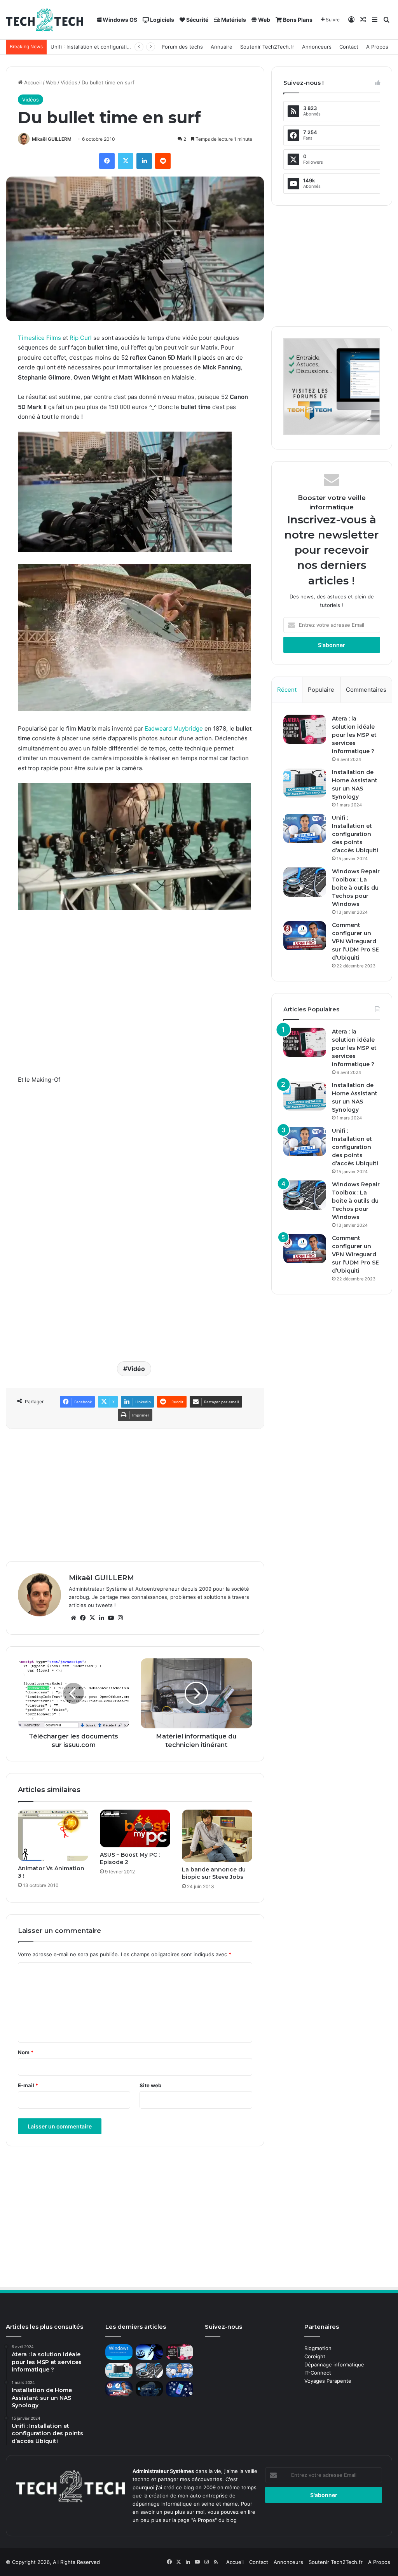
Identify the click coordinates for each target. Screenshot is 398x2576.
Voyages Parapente (328, 2381)
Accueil (32, 82)
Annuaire (222, 47)
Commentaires (366, 690)
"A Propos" (203, 2520)
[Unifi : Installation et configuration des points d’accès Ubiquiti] (305, 828)
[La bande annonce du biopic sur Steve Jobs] (217, 1836)
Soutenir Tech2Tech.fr (267, 47)
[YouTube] (111, 1618)
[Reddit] (163, 161)
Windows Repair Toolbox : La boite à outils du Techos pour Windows (356, 888)
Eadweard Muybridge (174, 728)
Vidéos (69, 82)
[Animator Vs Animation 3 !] (53, 1835)
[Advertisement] (135, 1149)
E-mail (28, 2085)
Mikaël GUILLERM (52, 139)
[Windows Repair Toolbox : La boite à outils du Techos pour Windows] (305, 882)
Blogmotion (318, 2348)
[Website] (73, 1618)
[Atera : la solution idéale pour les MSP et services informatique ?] (305, 729)
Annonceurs (317, 47)
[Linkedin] (144, 161)
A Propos (377, 47)
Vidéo (136, 1369)
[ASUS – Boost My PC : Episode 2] (135, 1828)
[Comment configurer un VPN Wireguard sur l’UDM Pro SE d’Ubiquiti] (305, 936)
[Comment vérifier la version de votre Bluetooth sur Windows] (180, 2389)
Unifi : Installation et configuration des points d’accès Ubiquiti (355, 834)
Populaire (321, 690)
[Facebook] (107, 161)
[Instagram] (120, 1618)
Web (264, 20)
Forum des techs (182, 47)
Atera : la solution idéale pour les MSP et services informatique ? (354, 735)
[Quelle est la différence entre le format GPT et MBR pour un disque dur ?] (149, 2352)
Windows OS (119, 20)
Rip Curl (81, 338)
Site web (150, 2085)
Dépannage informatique (334, 2364)
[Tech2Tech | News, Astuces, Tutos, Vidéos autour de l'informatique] (45, 20)
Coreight (315, 2356)
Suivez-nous (223, 2327)
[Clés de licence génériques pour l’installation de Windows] (119, 2352)
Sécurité (197, 20)
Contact (349, 47)
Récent (287, 690)
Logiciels (161, 20)
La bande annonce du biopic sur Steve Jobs (214, 1873)
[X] (126, 161)
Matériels (233, 20)
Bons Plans (297, 20)
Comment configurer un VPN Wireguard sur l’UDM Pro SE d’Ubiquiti (355, 941)
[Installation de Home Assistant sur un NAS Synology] (305, 783)
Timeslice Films (39, 338)
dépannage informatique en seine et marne (185, 2504)
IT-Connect (318, 2373)
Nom (26, 2052)
